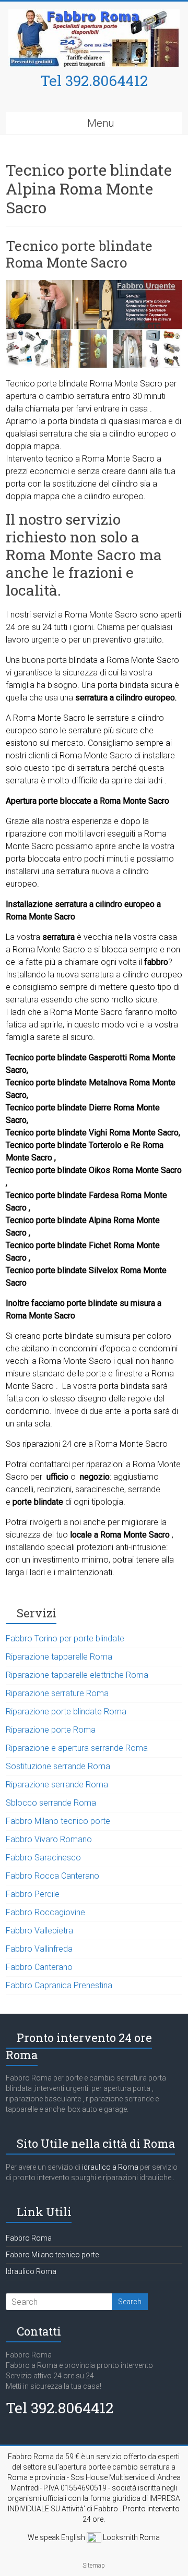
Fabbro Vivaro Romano (49, 1839)
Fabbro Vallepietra (39, 1931)
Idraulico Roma (31, 2271)
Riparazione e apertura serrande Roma (77, 1748)
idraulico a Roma (109, 2167)
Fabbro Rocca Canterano (52, 1876)
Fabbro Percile (33, 1894)
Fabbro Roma (29, 2238)
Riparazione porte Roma (51, 1730)
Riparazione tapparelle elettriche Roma (77, 1675)
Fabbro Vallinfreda (39, 1949)
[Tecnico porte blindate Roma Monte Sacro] (94, 285)
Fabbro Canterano (39, 1967)
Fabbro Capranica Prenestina (59, 1985)
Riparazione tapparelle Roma (59, 1657)
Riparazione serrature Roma (57, 1693)
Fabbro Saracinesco (43, 1858)
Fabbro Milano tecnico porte (58, 1821)
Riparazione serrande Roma (57, 1785)
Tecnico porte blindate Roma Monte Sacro (79, 254)
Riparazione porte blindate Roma (66, 1712)
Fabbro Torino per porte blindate (65, 1638)
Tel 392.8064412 (94, 81)
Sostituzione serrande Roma (58, 1766)
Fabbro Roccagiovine (45, 1912)
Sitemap (94, 2566)
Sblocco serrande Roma (51, 1803)
